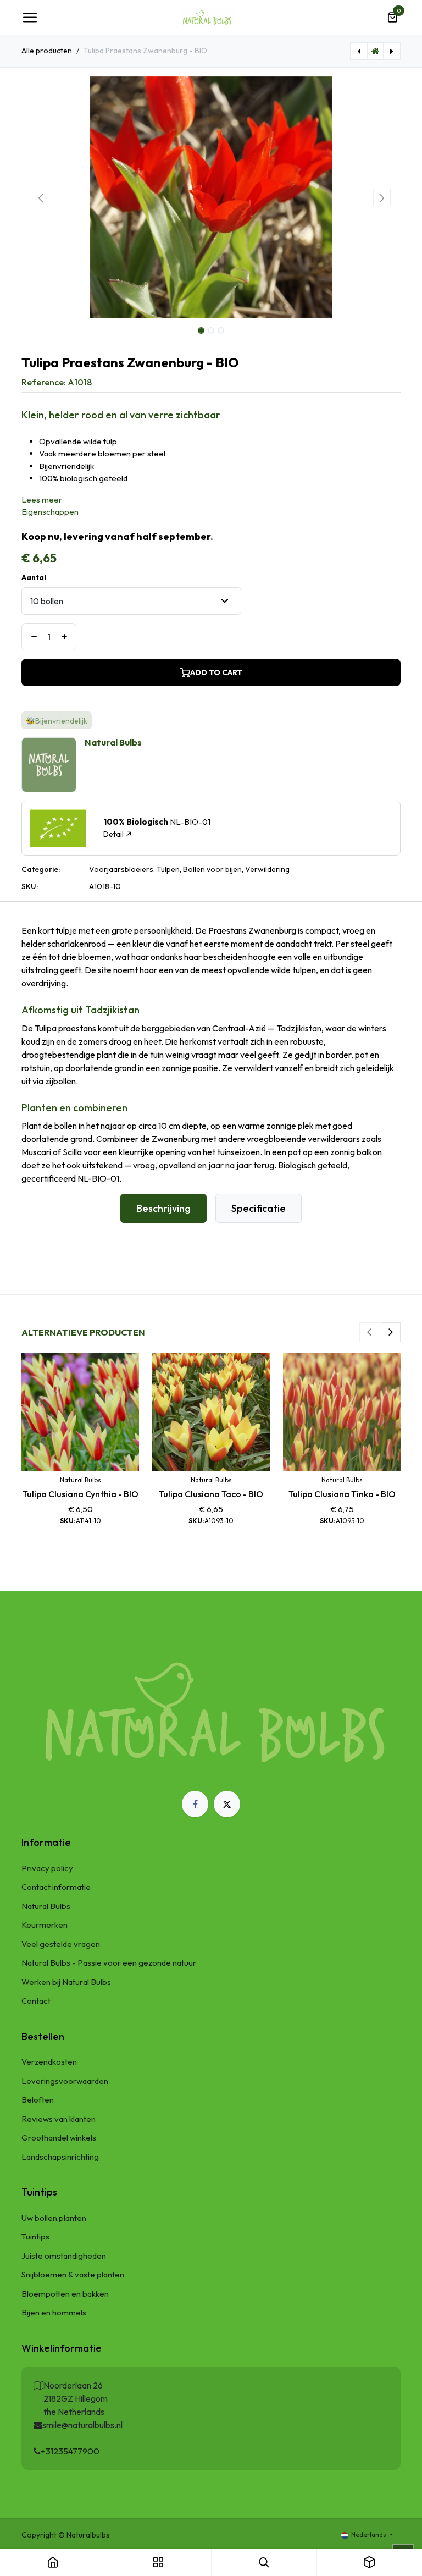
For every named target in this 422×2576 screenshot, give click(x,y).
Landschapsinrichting (60, 2157)
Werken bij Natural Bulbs (66, 1982)
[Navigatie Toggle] (30, 18)
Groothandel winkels (59, 2138)
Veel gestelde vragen (61, 1944)
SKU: (30, 886)
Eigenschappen (50, 512)
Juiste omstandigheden (64, 2256)
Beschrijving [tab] (163, 1208)
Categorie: (41, 869)
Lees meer (42, 500)
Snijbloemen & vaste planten (73, 2274)
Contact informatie (56, 1887)
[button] (40, 197)
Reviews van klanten (59, 2119)
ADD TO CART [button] (216, 672)
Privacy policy (47, 1868)
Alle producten (47, 51)
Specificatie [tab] (259, 1208)
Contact (36, 2001)
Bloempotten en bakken (65, 2294)
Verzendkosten (49, 2062)
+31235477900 (70, 2451)
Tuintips (35, 2236)
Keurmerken (45, 1925)
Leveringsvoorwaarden (65, 2081)
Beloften (38, 2100)
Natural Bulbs (46, 1906)
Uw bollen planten (54, 2218)
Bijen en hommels (54, 2312)
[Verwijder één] (34, 637)
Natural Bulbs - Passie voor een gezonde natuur (109, 1963)
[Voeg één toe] (64, 637)
